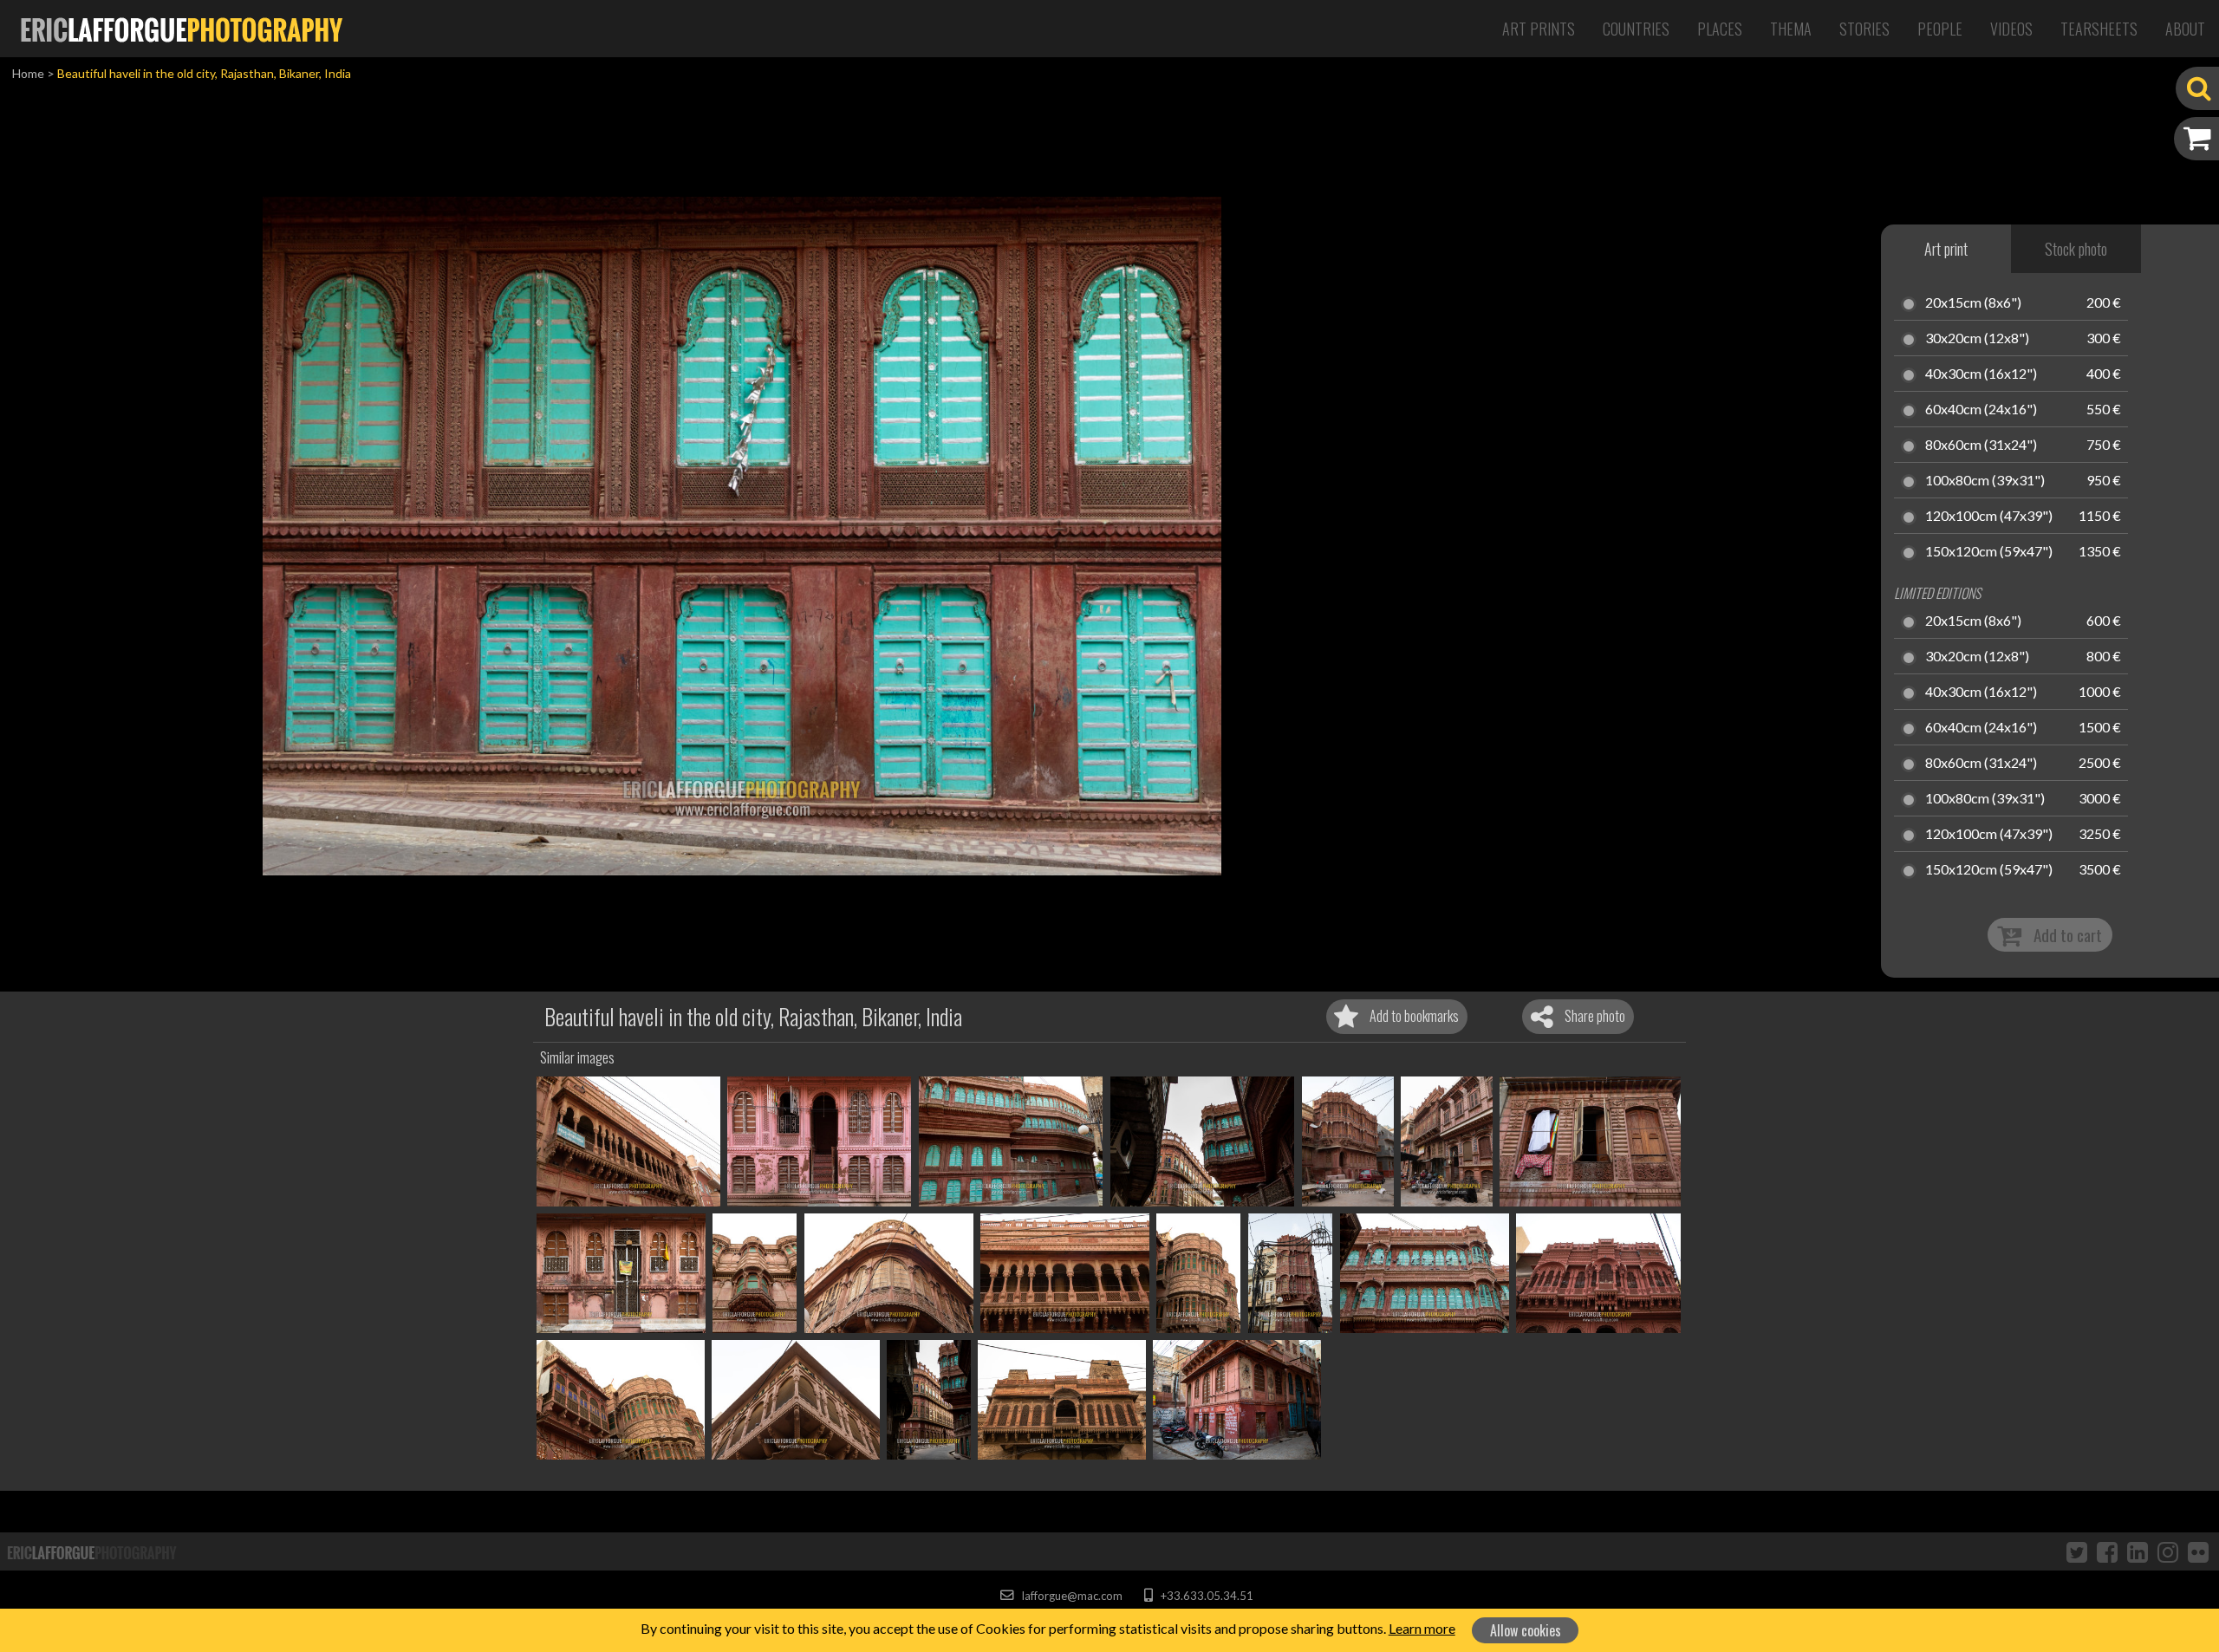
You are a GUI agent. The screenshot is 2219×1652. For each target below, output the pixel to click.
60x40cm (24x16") (1981, 410)
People (1940, 29)
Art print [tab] (1946, 249)
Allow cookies (1526, 1630)
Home (28, 73)
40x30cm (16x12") (1981, 374)
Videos (2011, 29)
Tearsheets (2099, 29)
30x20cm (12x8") (1977, 339)
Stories (1864, 29)
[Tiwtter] (2077, 1551)
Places (1720, 29)
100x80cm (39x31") (1985, 481)
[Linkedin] (2138, 1551)
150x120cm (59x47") (1989, 552)
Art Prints (1539, 29)
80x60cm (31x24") (1981, 446)
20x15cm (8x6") (1973, 303)
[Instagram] (2168, 1551)
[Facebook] (2107, 1551)
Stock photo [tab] (2076, 249)
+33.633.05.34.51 (1205, 1596)
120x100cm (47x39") (1989, 517)
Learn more (1422, 1628)
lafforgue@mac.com (1070, 1596)
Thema (1791, 29)
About (2185, 29)
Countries (1636, 29)
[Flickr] (2198, 1551)
